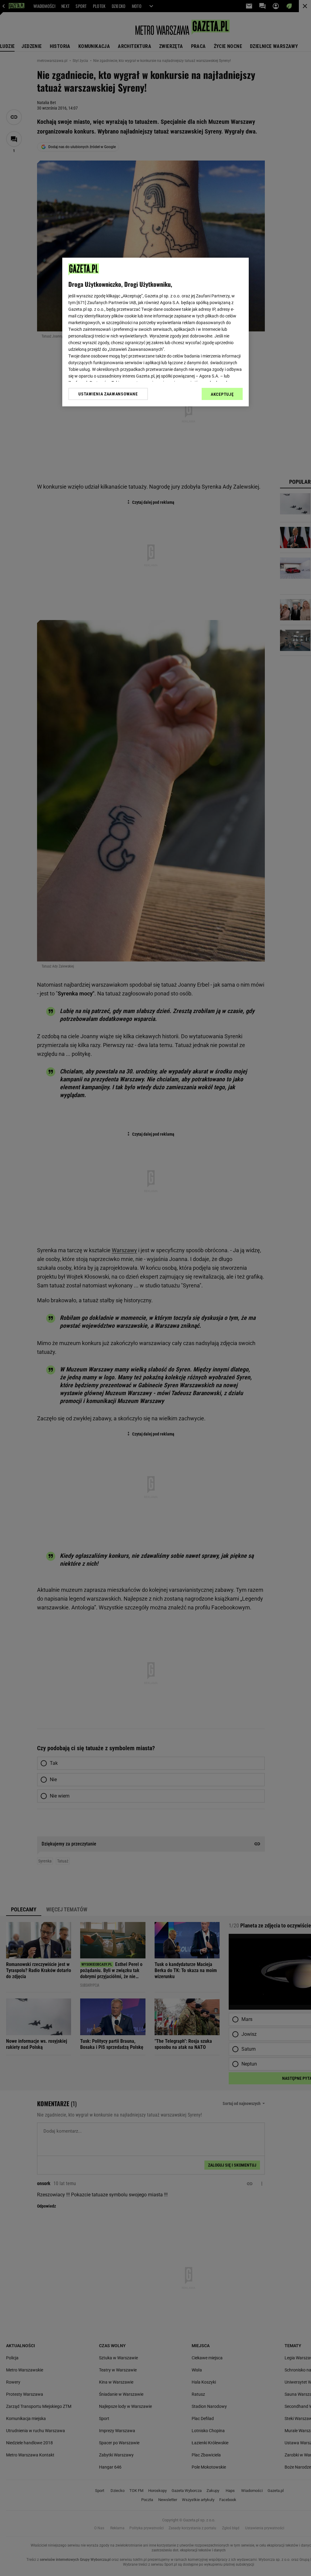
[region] (155, 332)
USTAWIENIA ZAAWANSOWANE (108, 394)
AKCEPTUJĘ (222, 394)
